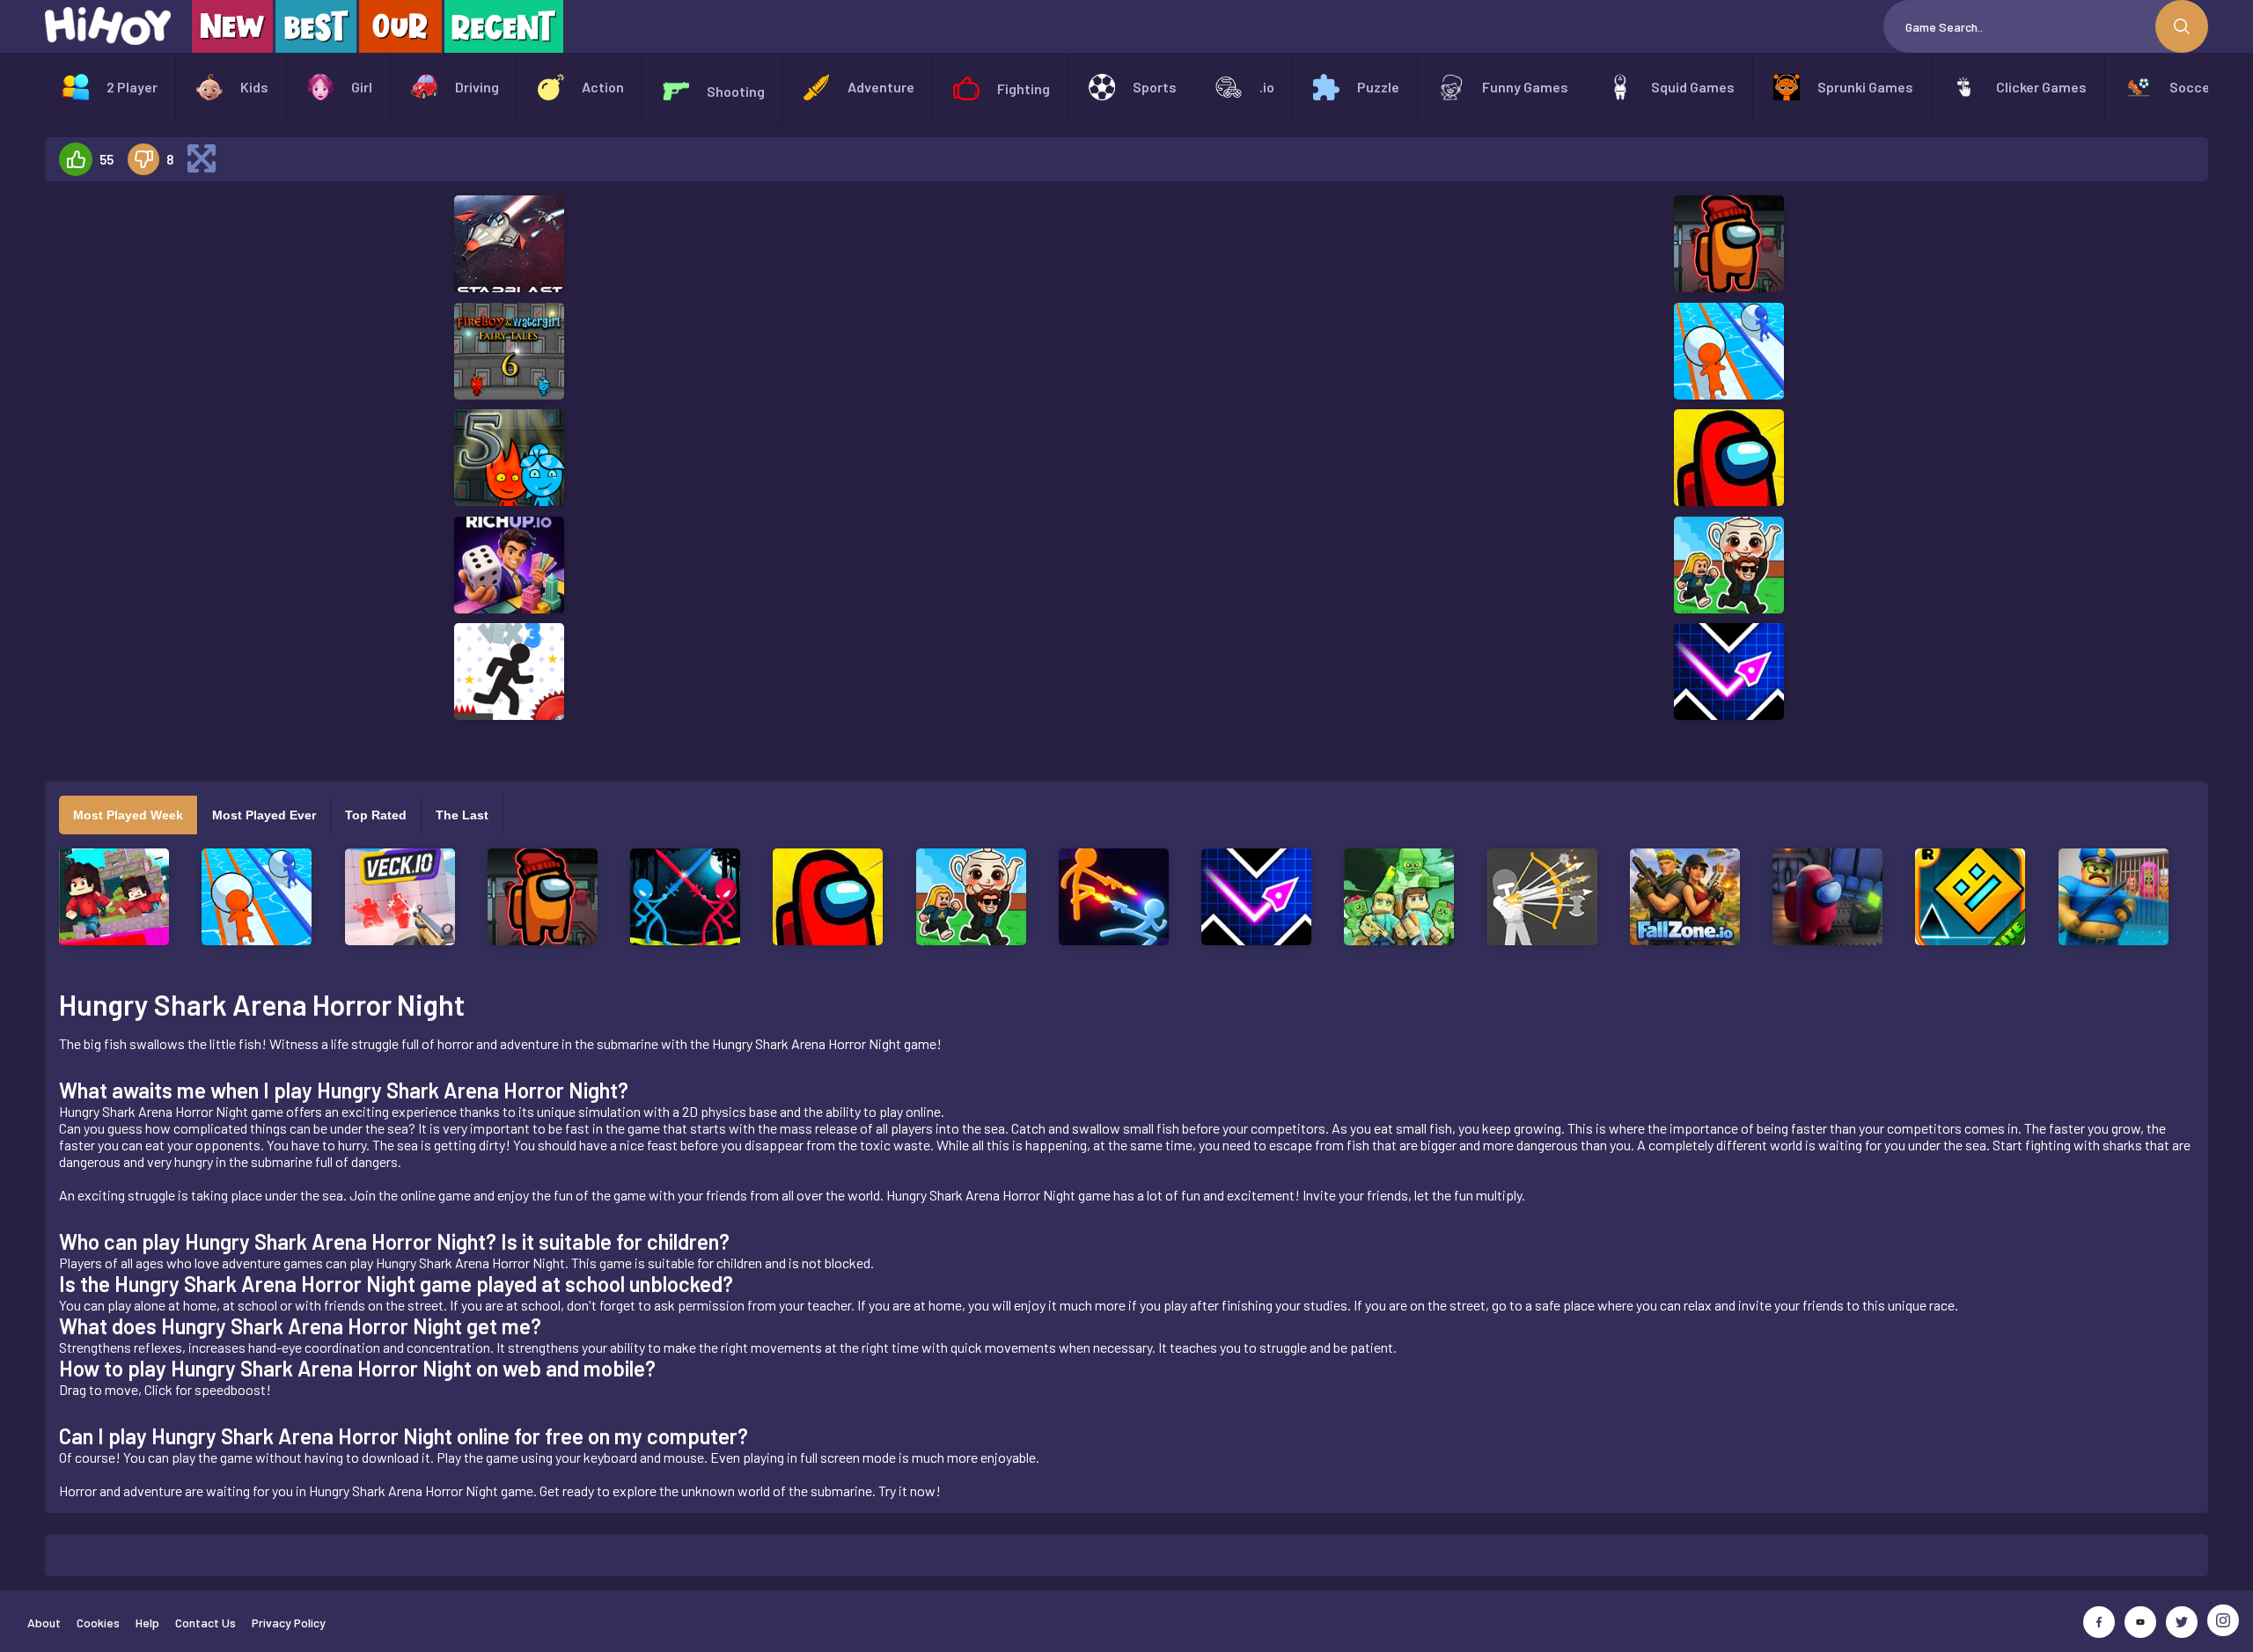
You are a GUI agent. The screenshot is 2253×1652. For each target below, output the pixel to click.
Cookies (98, 1623)
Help (147, 1623)
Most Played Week (128, 815)
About (44, 1623)
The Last (462, 815)
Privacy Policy (289, 1623)
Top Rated (376, 815)
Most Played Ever (264, 815)
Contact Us (205, 1623)
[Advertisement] (205, 459)
